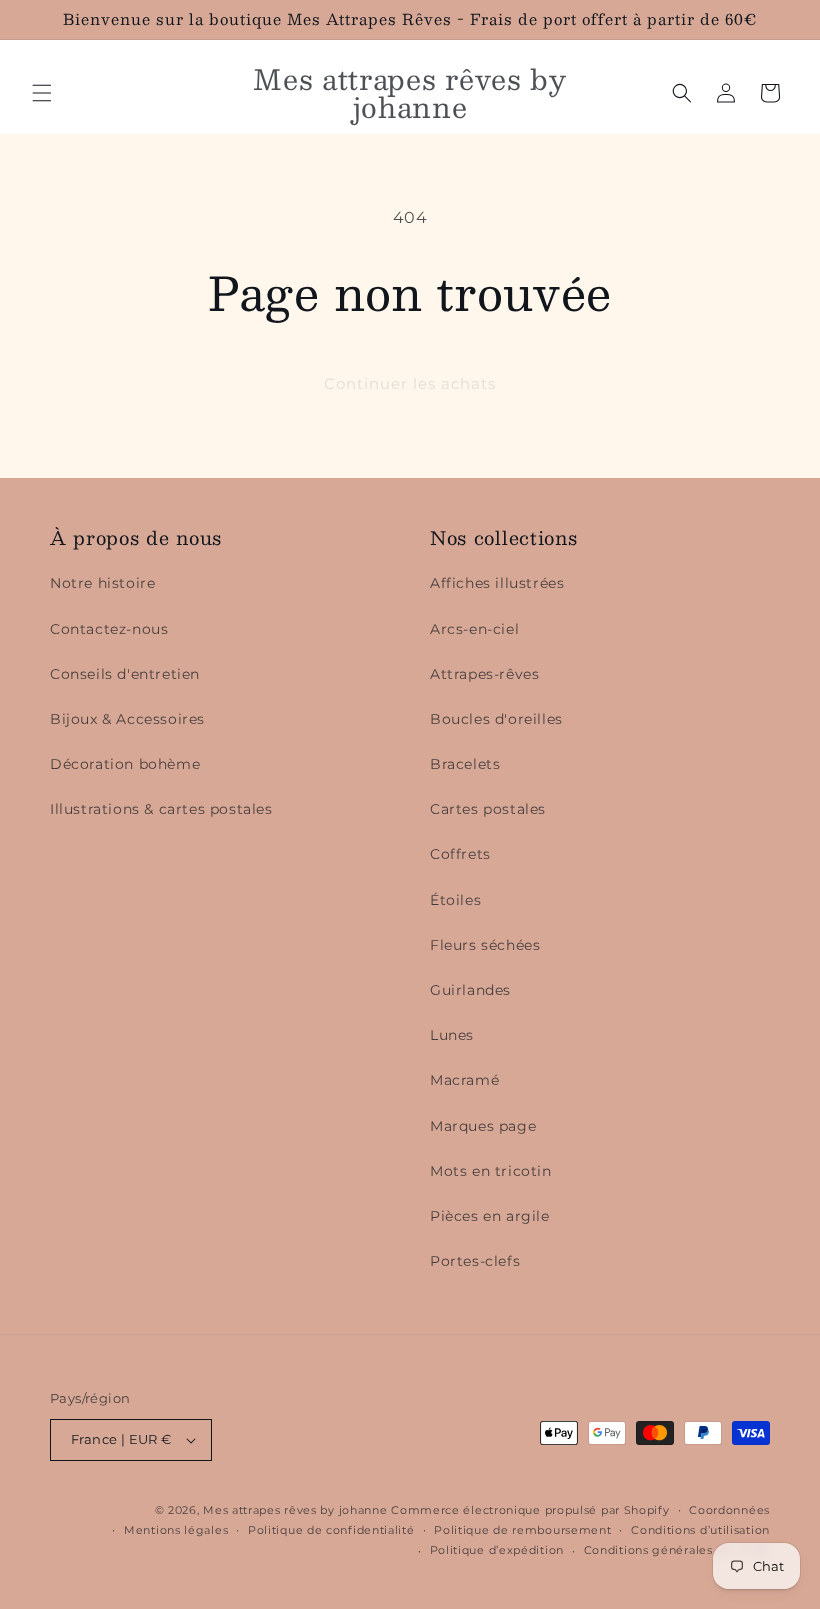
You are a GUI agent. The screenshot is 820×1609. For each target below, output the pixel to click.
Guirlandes (470, 990)
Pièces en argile (490, 1216)
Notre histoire (102, 583)
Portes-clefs (475, 1261)
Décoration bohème (125, 764)
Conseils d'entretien (125, 674)
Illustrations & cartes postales (161, 809)
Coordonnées (729, 1510)
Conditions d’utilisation (700, 1530)
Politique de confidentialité (331, 1530)
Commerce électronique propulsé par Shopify (530, 1510)
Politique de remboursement (522, 1530)
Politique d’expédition (497, 1550)
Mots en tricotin (491, 1171)
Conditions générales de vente (677, 1550)
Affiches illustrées (497, 583)
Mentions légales (176, 1530)
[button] (42, 93)
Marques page (483, 1126)
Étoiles (455, 900)
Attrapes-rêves (484, 674)
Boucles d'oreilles (496, 719)
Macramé (464, 1080)
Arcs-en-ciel (474, 629)
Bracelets (465, 764)
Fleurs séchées (485, 945)
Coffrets (460, 854)
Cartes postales (488, 809)
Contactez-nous (109, 629)
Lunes (452, 1035)
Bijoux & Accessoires (127, 719)
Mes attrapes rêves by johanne (295, 1510)
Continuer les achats (410, 383)
